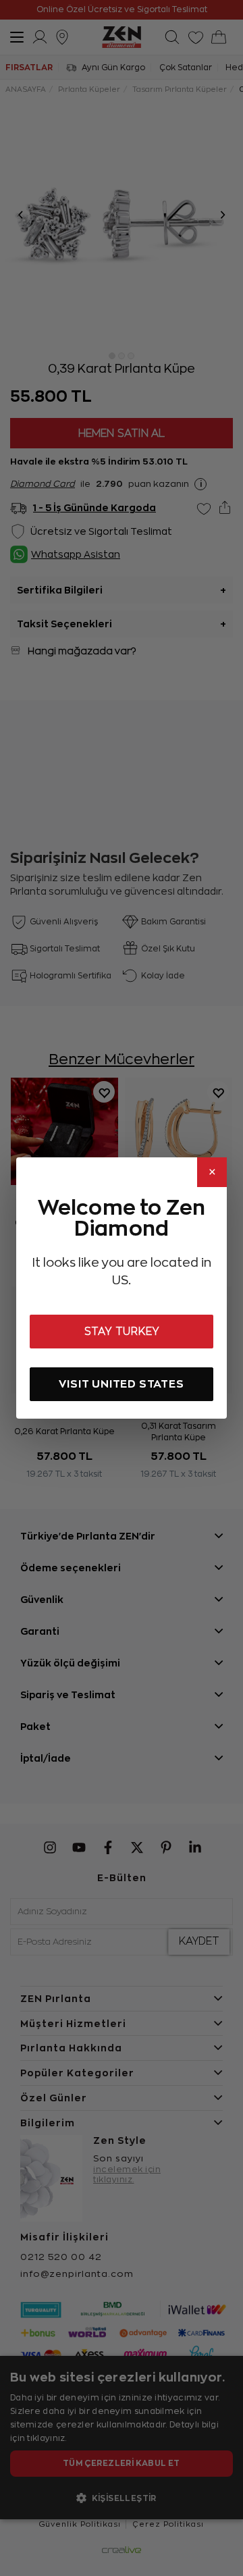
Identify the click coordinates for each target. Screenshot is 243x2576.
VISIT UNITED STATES (121, 1384)
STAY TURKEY (122, 1332)
